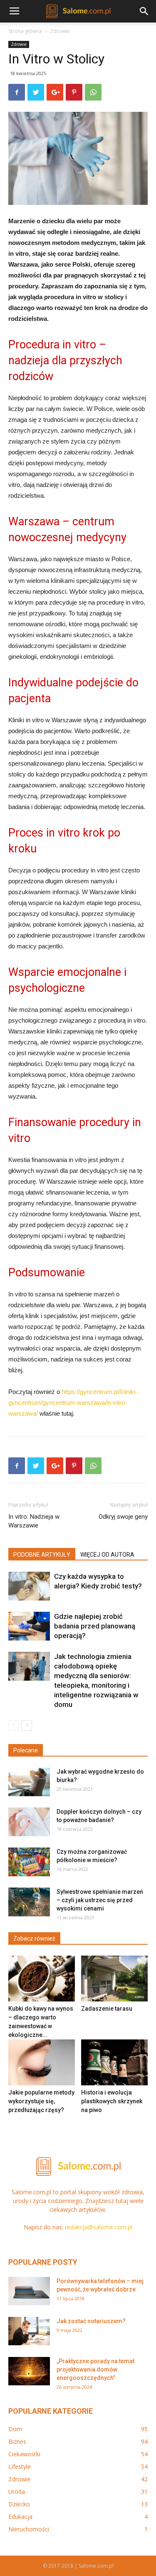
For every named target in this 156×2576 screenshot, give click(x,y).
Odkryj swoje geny (123, 1517)
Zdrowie (60, 31)
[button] (144, 11)
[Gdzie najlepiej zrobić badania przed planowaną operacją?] (29, 1626)
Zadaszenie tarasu (107, 2009)
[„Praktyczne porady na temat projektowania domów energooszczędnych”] (29, 2371)
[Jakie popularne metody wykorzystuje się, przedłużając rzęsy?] (42, 2062)
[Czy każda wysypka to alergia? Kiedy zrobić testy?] (29, 1586)
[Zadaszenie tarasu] (114, 1979)
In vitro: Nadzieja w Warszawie (34, 1521)
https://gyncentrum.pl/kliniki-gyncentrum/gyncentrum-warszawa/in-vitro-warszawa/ (73, 1403)
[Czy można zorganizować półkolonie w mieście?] (29, 1862)
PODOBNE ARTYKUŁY (42, 1555)
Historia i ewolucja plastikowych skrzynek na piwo (112, 2101)
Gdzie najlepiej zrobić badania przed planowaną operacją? (95, 1626)
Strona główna (25, 31)
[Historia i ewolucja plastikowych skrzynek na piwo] (114, 2062)
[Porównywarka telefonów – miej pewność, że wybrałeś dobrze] (29, 2291)
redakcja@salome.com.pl (99, 2227)
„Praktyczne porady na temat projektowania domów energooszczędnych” (95, 2369)
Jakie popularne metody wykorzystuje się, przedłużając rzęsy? (41, 2101)
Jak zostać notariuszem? (91, 2321)
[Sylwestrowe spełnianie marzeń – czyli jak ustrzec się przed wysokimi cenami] (29, 1902)
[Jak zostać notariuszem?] (29, 2331)
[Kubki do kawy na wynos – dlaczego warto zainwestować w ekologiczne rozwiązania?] (42, 1979)
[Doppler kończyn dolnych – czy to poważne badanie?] (29, 1822)
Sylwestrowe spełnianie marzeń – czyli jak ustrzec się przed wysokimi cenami (100, 1900)
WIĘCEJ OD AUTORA (107, 1555)
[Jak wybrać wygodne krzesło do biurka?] (29, 1782)
